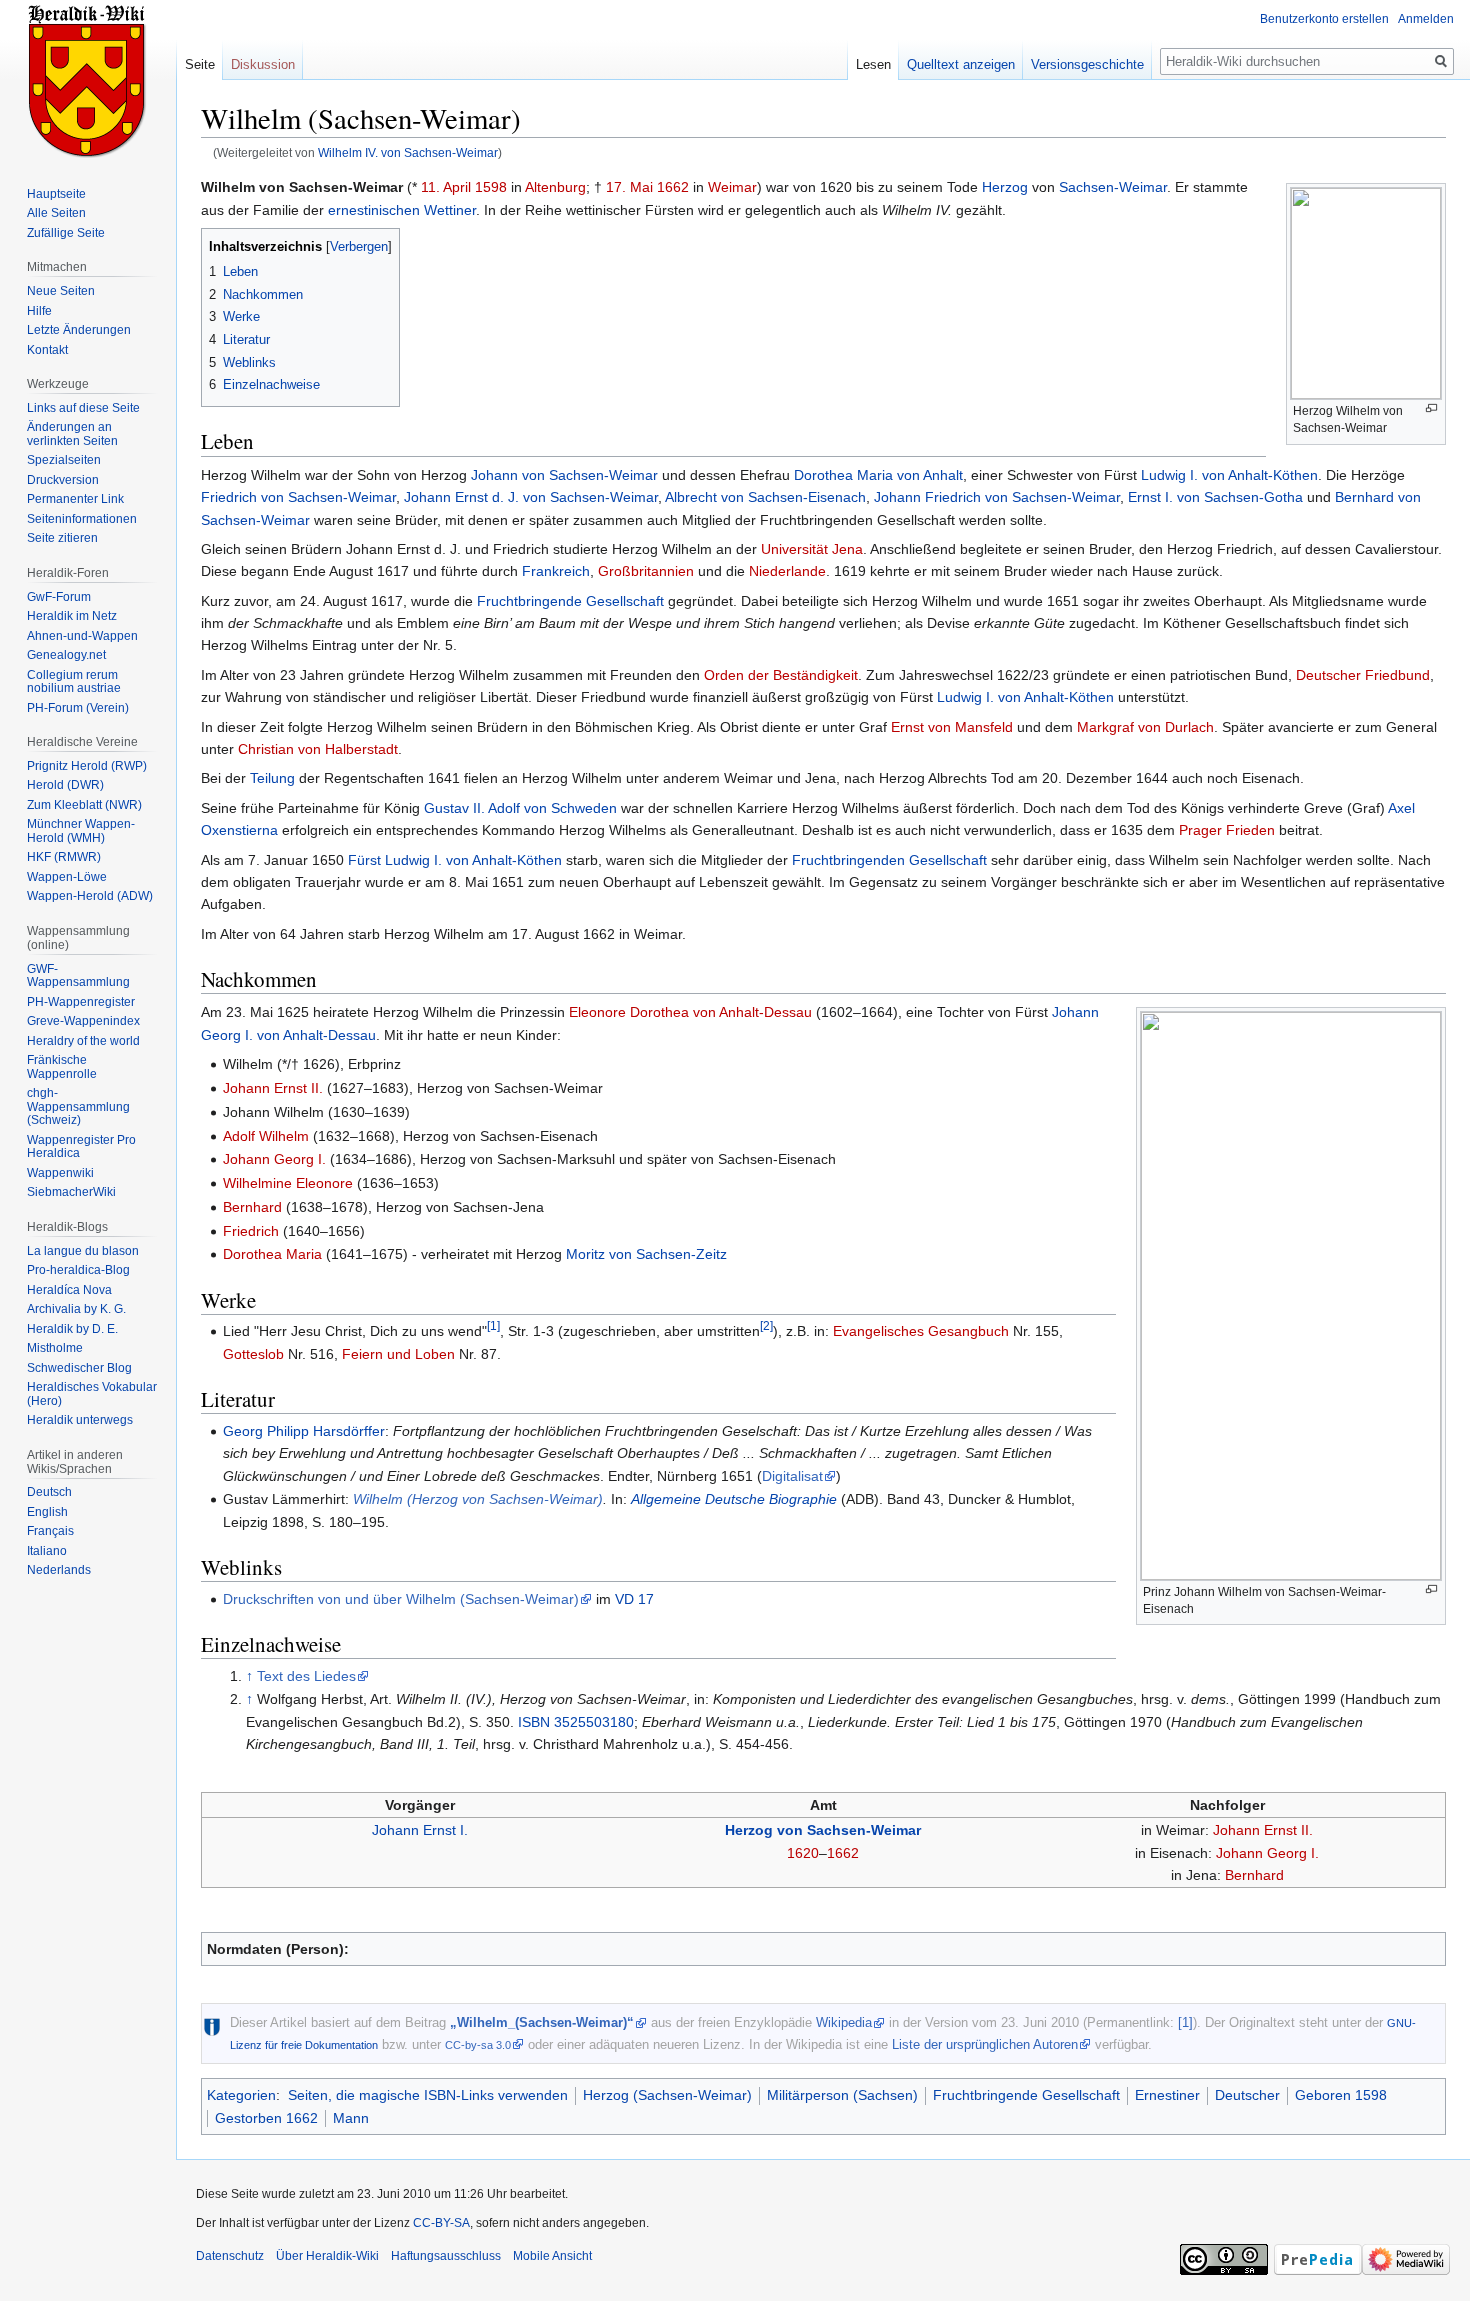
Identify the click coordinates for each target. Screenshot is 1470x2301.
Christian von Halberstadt (318, 749)
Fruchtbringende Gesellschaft (570, 601)
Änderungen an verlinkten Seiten (72, 434)
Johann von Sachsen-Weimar (564, 475)
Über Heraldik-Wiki (327, 2256)
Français (50, 1531)
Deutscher (1247, 2095)
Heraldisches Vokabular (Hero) (92, 1394)
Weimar (732, 187)
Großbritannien (646, 571)
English (47, 1512)
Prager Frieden (1227, 830)
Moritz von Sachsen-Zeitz (646, 1254)
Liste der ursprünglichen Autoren (985, 2044)
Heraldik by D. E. (72, 1329)
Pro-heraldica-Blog (78, 1270)
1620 (803, 1853)
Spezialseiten (64, 460)
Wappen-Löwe (67, 877)
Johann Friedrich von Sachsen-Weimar (997, 497)
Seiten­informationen (82, 519)
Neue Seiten (61, 291)
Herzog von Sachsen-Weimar (823, 1830)
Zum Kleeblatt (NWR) (84, 805)
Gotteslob (253, 1354)
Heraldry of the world (83, 1041)
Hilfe (39, 311)
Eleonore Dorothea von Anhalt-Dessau (690, 1012)
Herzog (1005, 187)
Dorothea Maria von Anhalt (878, 475)
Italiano (47, 1551)
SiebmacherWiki (71, 1192)
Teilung (272, 778)
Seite (200, 64)
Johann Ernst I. (420, 1830)
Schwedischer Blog (79, 1368)
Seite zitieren (62, 538)
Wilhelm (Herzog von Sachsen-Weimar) (478, 1499)
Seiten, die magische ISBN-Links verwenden (428, 2095)
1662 (673, 187)
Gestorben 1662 (266, 2118)
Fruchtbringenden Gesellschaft (889, 860)
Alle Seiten (56, 213)
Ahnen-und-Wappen (82, 636)
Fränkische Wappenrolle (62, 1067)
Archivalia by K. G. (76, 1309)
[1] (493, 1326)
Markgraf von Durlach (1145, 727)
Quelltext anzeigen (961, 64)
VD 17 (634, 1599)
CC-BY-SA (441, 2223)
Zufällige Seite (66, 233)
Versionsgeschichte (1087, 64)
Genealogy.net (66, 655)
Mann (351, 2118)
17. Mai (629, 187)
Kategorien (241, 2095)
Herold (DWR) (65, 785)
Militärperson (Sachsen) (842, 2095)
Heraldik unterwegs (80, 1420)
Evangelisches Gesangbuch (921, 1331)
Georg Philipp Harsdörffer (304, 1431)
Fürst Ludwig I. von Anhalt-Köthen (455, 860)
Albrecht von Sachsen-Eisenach (765, 497)
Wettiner (450, 210)
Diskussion (263, 64)
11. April (446, 187)
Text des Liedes (306, 1676)
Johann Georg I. (274, 1159)
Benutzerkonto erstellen (1324, 19)
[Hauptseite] (88, 80)
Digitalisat (792, 1476)
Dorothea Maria (272, 1254)
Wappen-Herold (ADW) (90, 896)
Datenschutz (230, 2256)
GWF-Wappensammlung (78, 976)
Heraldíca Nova (69, 1290)
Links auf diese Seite (83, 408)
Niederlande (787, 571)
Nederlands (59, 1570)
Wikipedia (844, 2022)
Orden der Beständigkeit (781, 675)
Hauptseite (56, 194)
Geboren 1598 (1341, 2095)
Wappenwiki (60, 1173)
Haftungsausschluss (446, 2256)
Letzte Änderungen (79, 330)
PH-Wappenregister (81, 1002)
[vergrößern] (1431, 408)
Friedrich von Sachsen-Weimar (298, 497)
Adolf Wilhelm (266, 1136)
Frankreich (556, 571)
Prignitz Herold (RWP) (87, 766)
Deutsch (49, 1492)
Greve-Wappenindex (83, 1021)
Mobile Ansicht (552, 2256)
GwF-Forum (59, 597)
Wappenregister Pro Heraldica (81, 1147)
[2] (766, 1326)
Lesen (873, 64)
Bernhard (252, 1207)
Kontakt (47, 350)
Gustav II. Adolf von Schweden (520, 808)
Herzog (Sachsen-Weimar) (667, 2095)
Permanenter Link (75, 499)
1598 (491, 187)
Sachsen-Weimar (1113, 187)
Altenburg (555, 187)
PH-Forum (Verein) (78, 708)
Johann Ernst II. (273, 1088)
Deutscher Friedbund (1363, 675)
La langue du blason (83, 1251)
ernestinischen (374, 210)
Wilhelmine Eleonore (288, 1183)
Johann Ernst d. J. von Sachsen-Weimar (531, 497)
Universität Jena (812, 549)
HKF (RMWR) (64, 857)
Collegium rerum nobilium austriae (74, 682)
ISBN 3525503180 (576, 1722)
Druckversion (63, 480)
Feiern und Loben (398, 1354)
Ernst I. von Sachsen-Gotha (1215, 497)
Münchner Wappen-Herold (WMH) (81, 831)
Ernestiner (1167, 2095)
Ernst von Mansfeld (952, 727)
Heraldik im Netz (72, 616)
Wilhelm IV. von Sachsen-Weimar (408, 152)
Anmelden (1426, 19)
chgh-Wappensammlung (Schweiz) (78, 1106)
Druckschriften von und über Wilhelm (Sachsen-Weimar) (401, 1599)
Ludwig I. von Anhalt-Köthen (1229, 475)
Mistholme (55, 1348)
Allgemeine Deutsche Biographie (734, 1499)
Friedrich (251, 1231)
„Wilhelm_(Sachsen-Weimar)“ (542, 2022)
